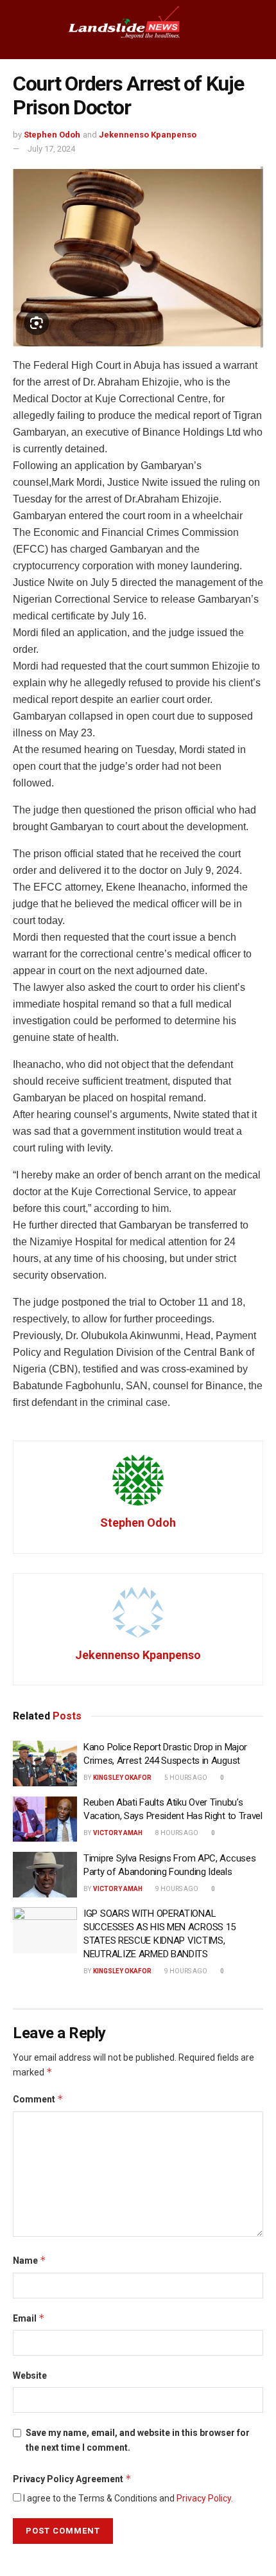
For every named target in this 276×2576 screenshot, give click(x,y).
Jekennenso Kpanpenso (148, 135)
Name (30, 2260)
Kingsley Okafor (122, 1778)
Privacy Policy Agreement (72, 2479)
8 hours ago (176, 1833)
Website (30, 2376)
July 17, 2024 (51, 149)
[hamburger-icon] (21, 30)
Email (29, 2318)
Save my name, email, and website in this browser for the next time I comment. (138, 2440)
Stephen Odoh (52, 135)
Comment (38, 2099)
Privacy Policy (204, 2498)
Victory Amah (118, 1833)
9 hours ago (176, 1889)
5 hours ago (185, 1778)
